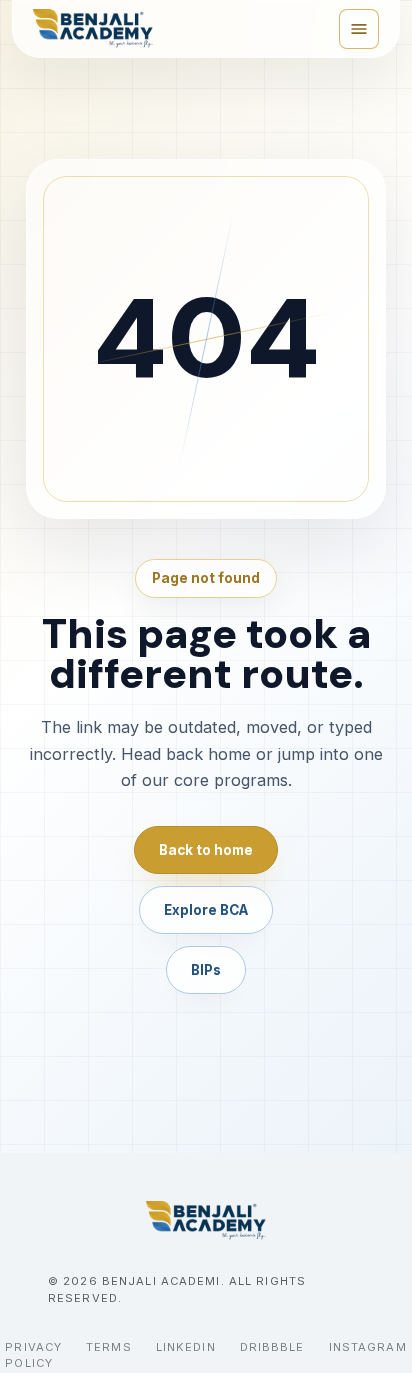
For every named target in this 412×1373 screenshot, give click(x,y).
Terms (109, 1347)
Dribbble (272, 1347)
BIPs (206, 970)
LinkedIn (186, 1347)
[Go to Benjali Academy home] (206, 1221)
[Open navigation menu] (359, 29)
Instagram (368, 1347)
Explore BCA (206, 910)
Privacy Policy (33, 1355)
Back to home (206, 850)
